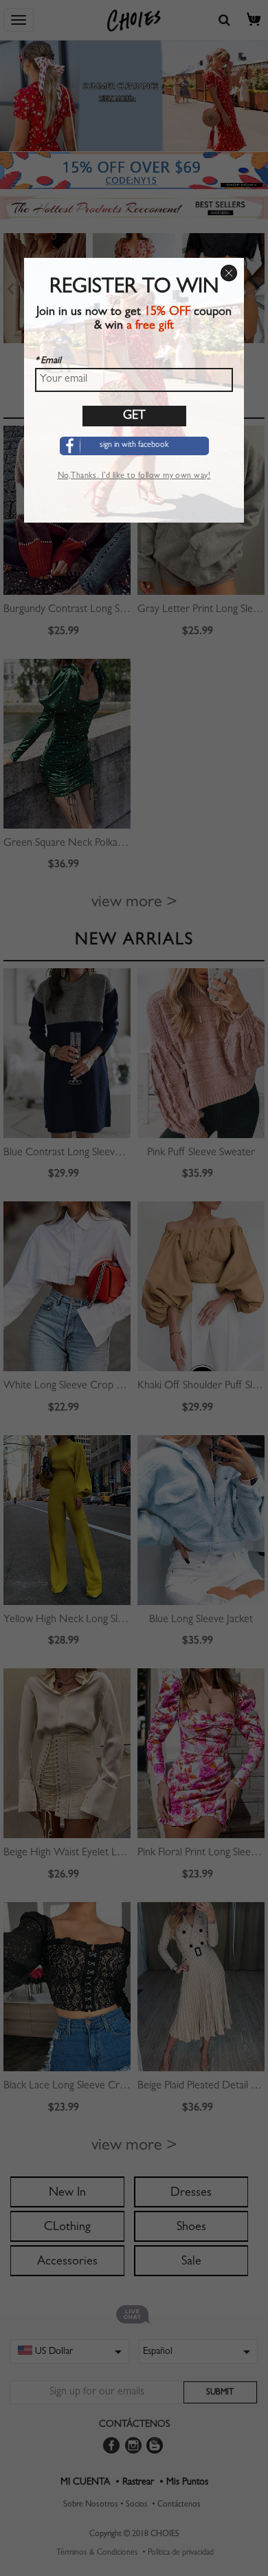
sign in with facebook (134, 446)
